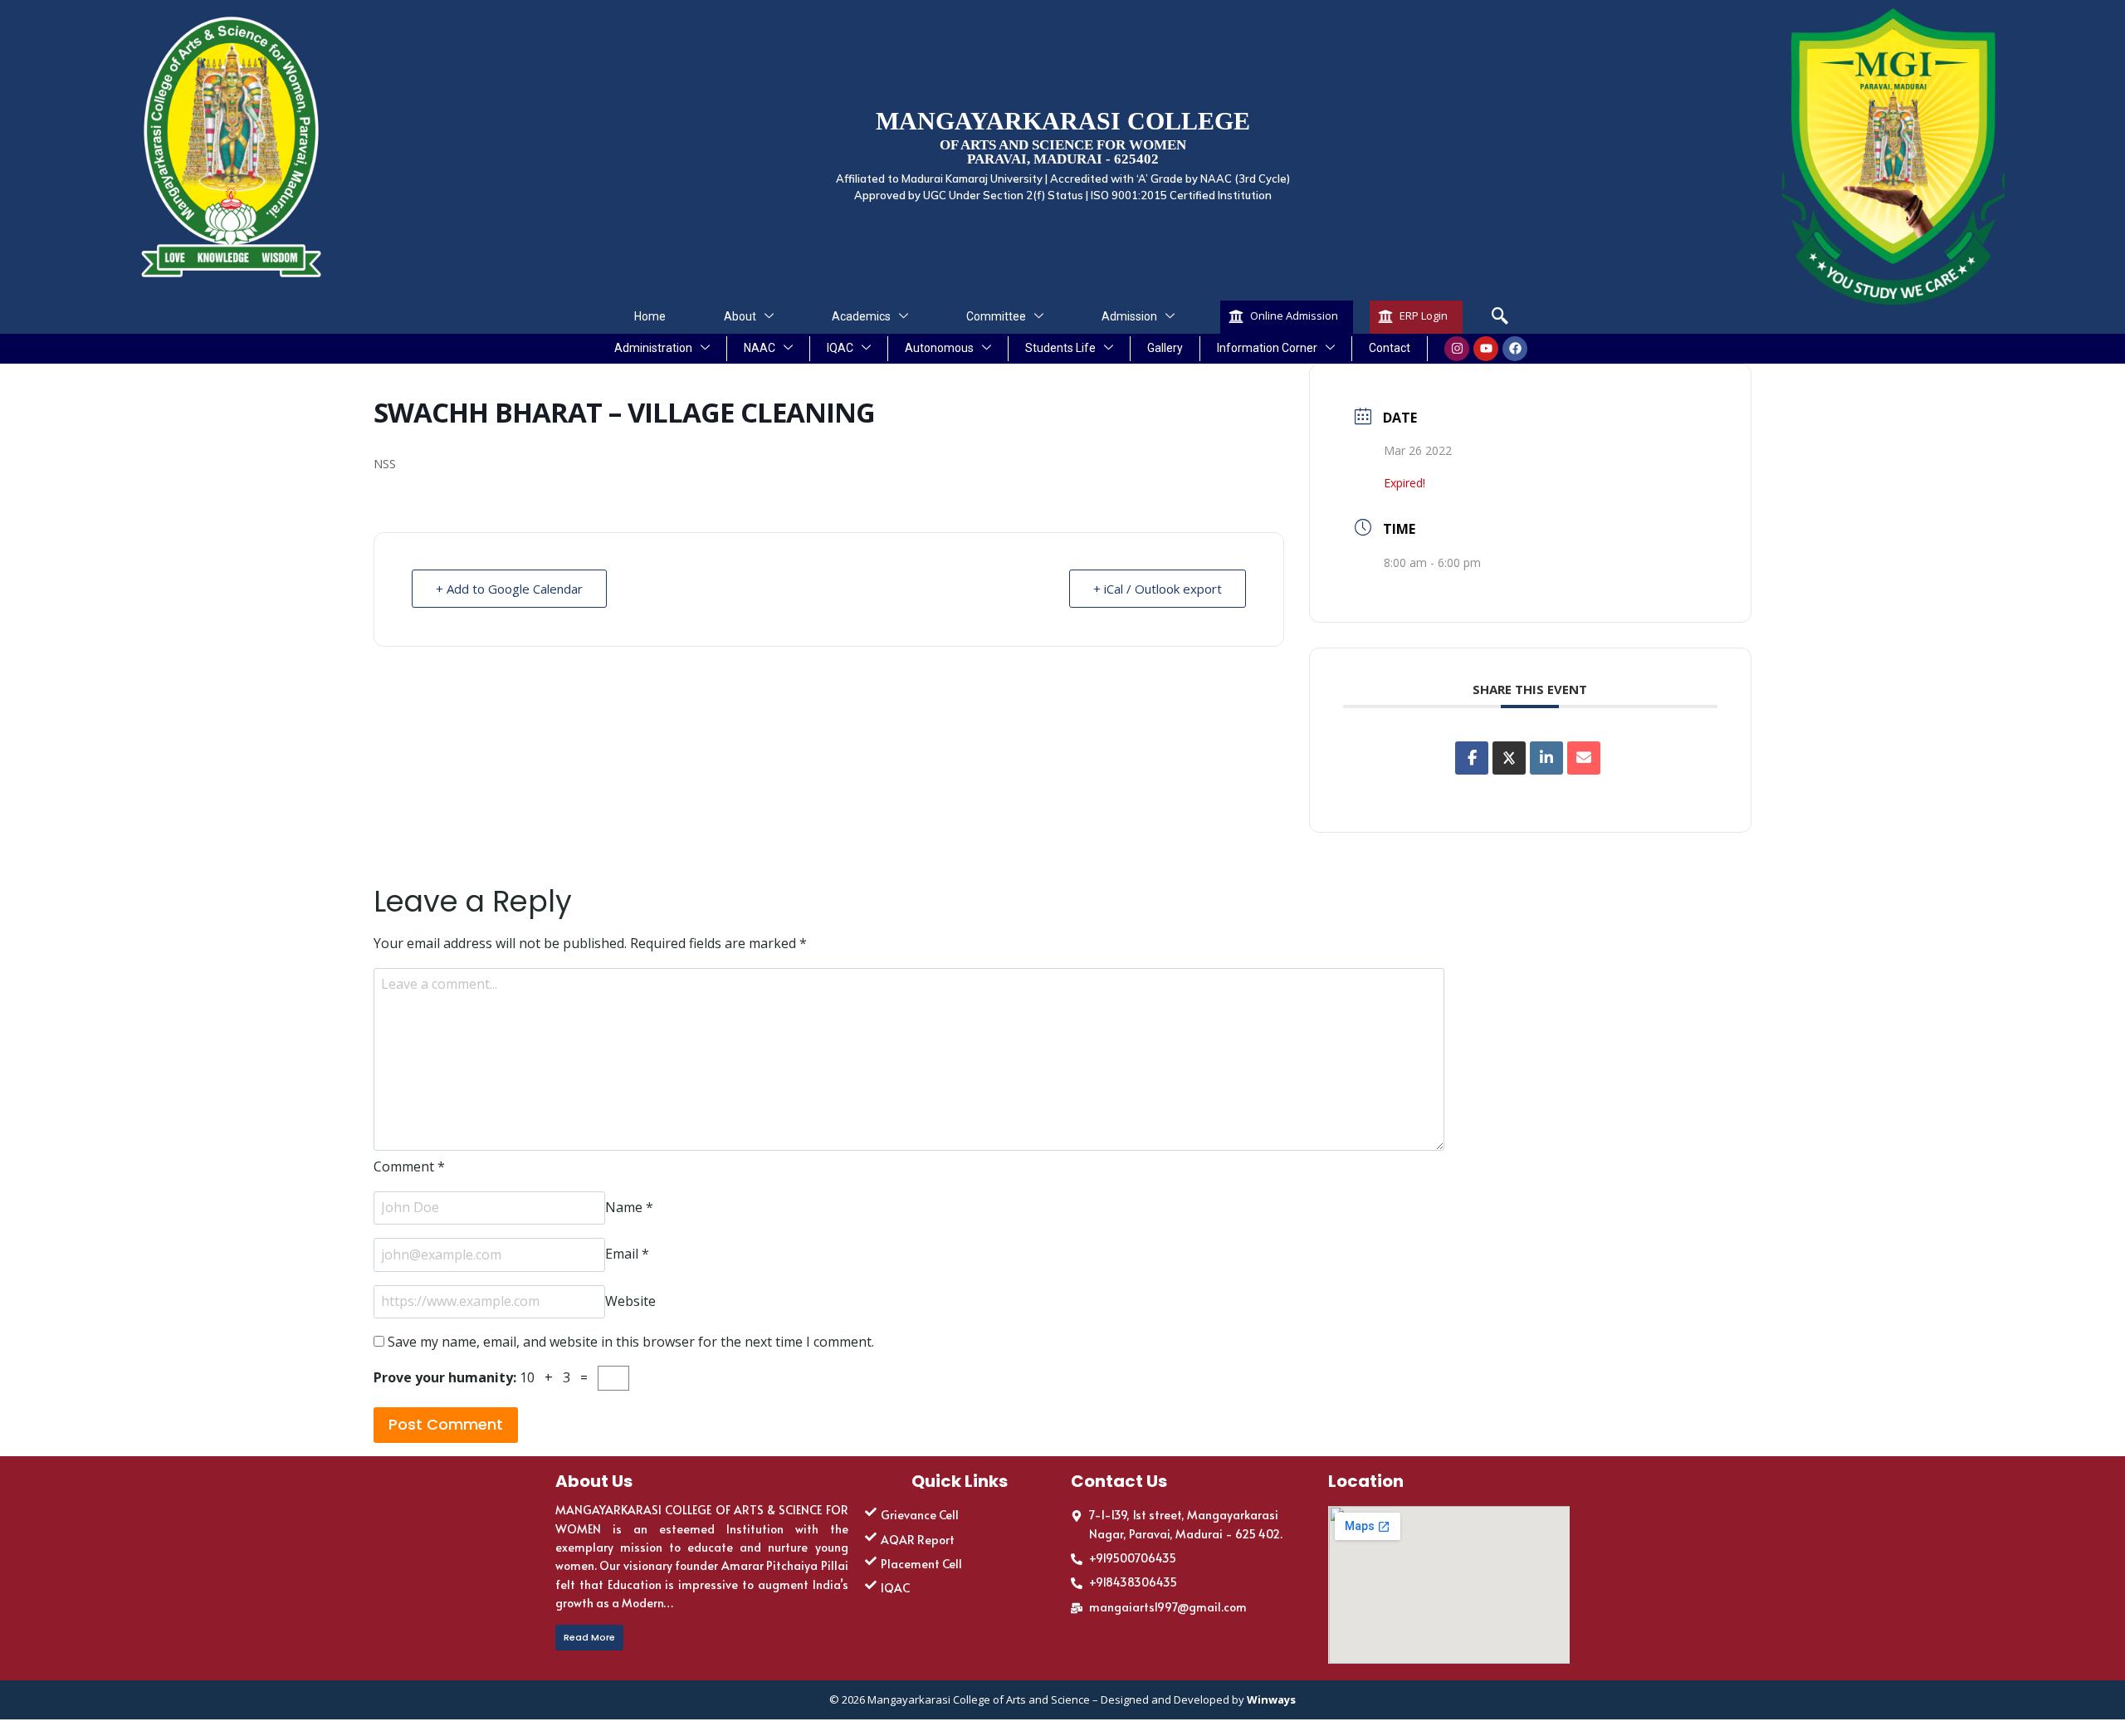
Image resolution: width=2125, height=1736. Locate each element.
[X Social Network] (1509, 758)
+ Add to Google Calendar (509, 589)
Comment (409, 1166)
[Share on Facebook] (1472, 758)
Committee (996, 316)
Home (650, 316)
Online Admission (1294, 315)
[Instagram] (1457, 349)
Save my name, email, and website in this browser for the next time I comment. (631, 1342)
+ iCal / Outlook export (1158, 589)
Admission (1129, 316)
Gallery (1165, 348)
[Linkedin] (1546, 758)
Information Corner (1267, 348)
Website (630, 1301)
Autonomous (939, 348)
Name (629, 1207)
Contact (1390, 348)
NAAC (760, 348)
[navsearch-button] (1500, 317)
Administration (653, 348)
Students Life (1060, 348)
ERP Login (1424, 315)
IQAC (840, 348)
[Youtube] (1486, 349)
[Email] (1584, 758)
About (740, 316)
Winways (1271, 1699)
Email (627, 1254)
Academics (861, 316)
